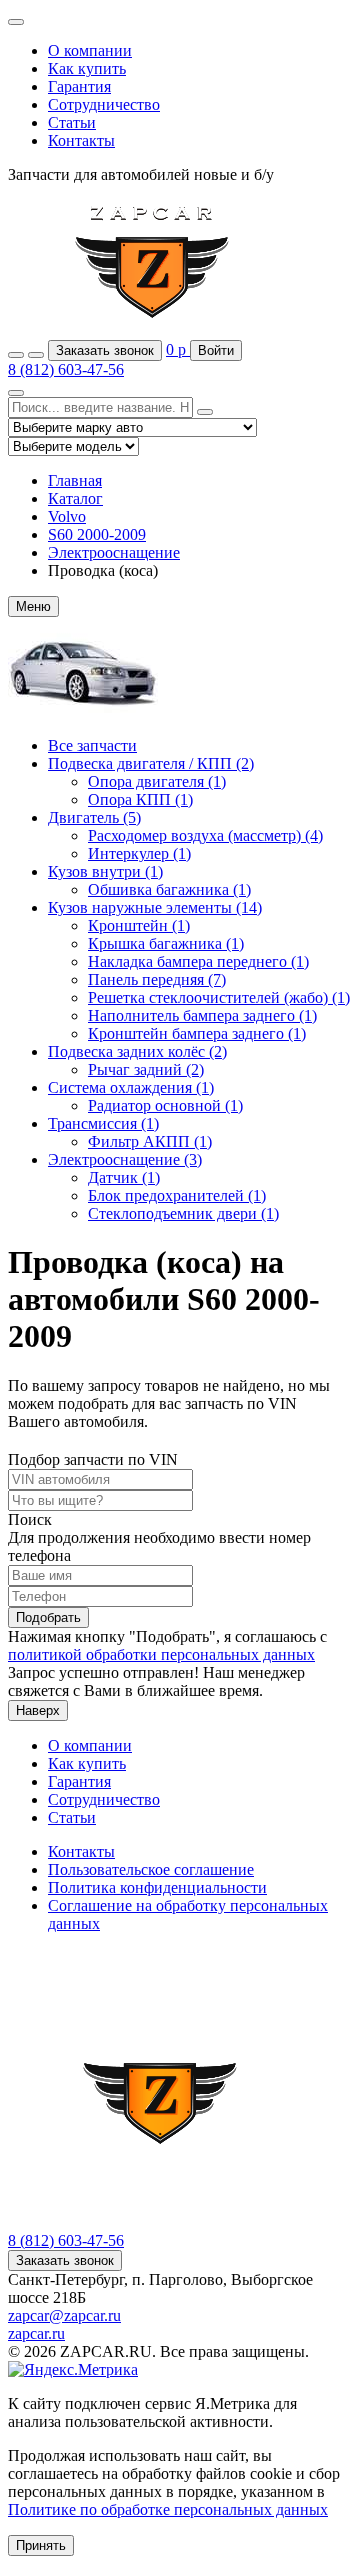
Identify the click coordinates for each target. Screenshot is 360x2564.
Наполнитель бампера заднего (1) (202, 1015)
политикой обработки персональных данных (161, 1654)
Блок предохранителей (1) (177, 1195)
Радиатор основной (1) (165, 1105)
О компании (90, 50)
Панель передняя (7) (157, 979)
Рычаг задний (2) (146, 1069)
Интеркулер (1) (139, 853)
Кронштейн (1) (139, 925)
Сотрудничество (104, 104)
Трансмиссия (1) (103, 1123)
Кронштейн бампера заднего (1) (197, 1033)
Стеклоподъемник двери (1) (183, 1213)
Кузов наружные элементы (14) (155, 907)
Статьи (72, 122)
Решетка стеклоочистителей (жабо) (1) (219, 997)
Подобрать (48, 1617)
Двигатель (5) (94, 817)
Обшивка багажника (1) (169, 889)
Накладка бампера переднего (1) (198, 961)
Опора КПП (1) (140, 799)
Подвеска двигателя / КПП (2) (151, 763)
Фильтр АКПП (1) (150, 1141)
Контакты (81, 140)
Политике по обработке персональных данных (168, 2509)
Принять (41, 2545)
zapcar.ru (36, 2333)
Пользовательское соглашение (151, 1869)
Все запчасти (92, 745)
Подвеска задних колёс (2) (137, 1051)
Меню (33, 606)
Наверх (38, 1710)
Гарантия (79, 86)
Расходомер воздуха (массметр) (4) (205, 835)
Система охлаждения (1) (131, 1087)
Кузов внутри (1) (105, 871)
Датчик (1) (124, 1177)
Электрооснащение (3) (125, 1159)
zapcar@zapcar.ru (64, 2315)
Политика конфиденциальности (157, 1887)
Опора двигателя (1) (157, 781)
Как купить (87, 68)
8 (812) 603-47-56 (66, 369)
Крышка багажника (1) (166, 943)
